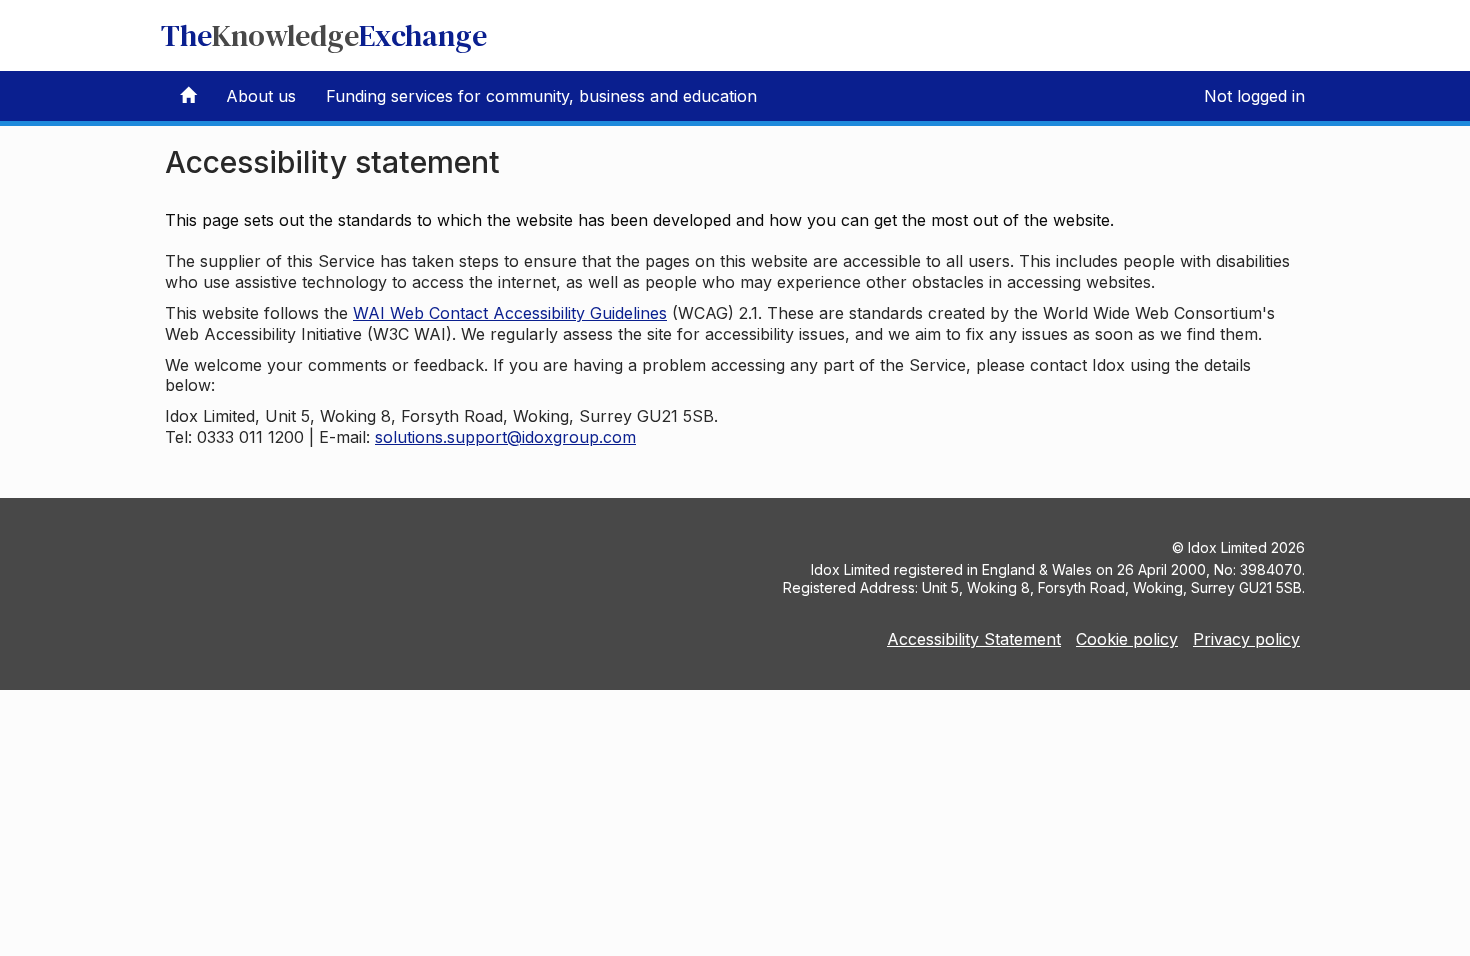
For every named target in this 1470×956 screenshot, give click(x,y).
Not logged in (1254, 96)
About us (261, 96)
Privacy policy (1246, 639)
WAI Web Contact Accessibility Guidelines (510, 313)
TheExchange (324, 35)
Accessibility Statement (974, 639)
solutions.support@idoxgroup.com (505, 437)
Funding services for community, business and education (541, 96)
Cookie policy (1127, 639)
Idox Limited (1227, 547)
